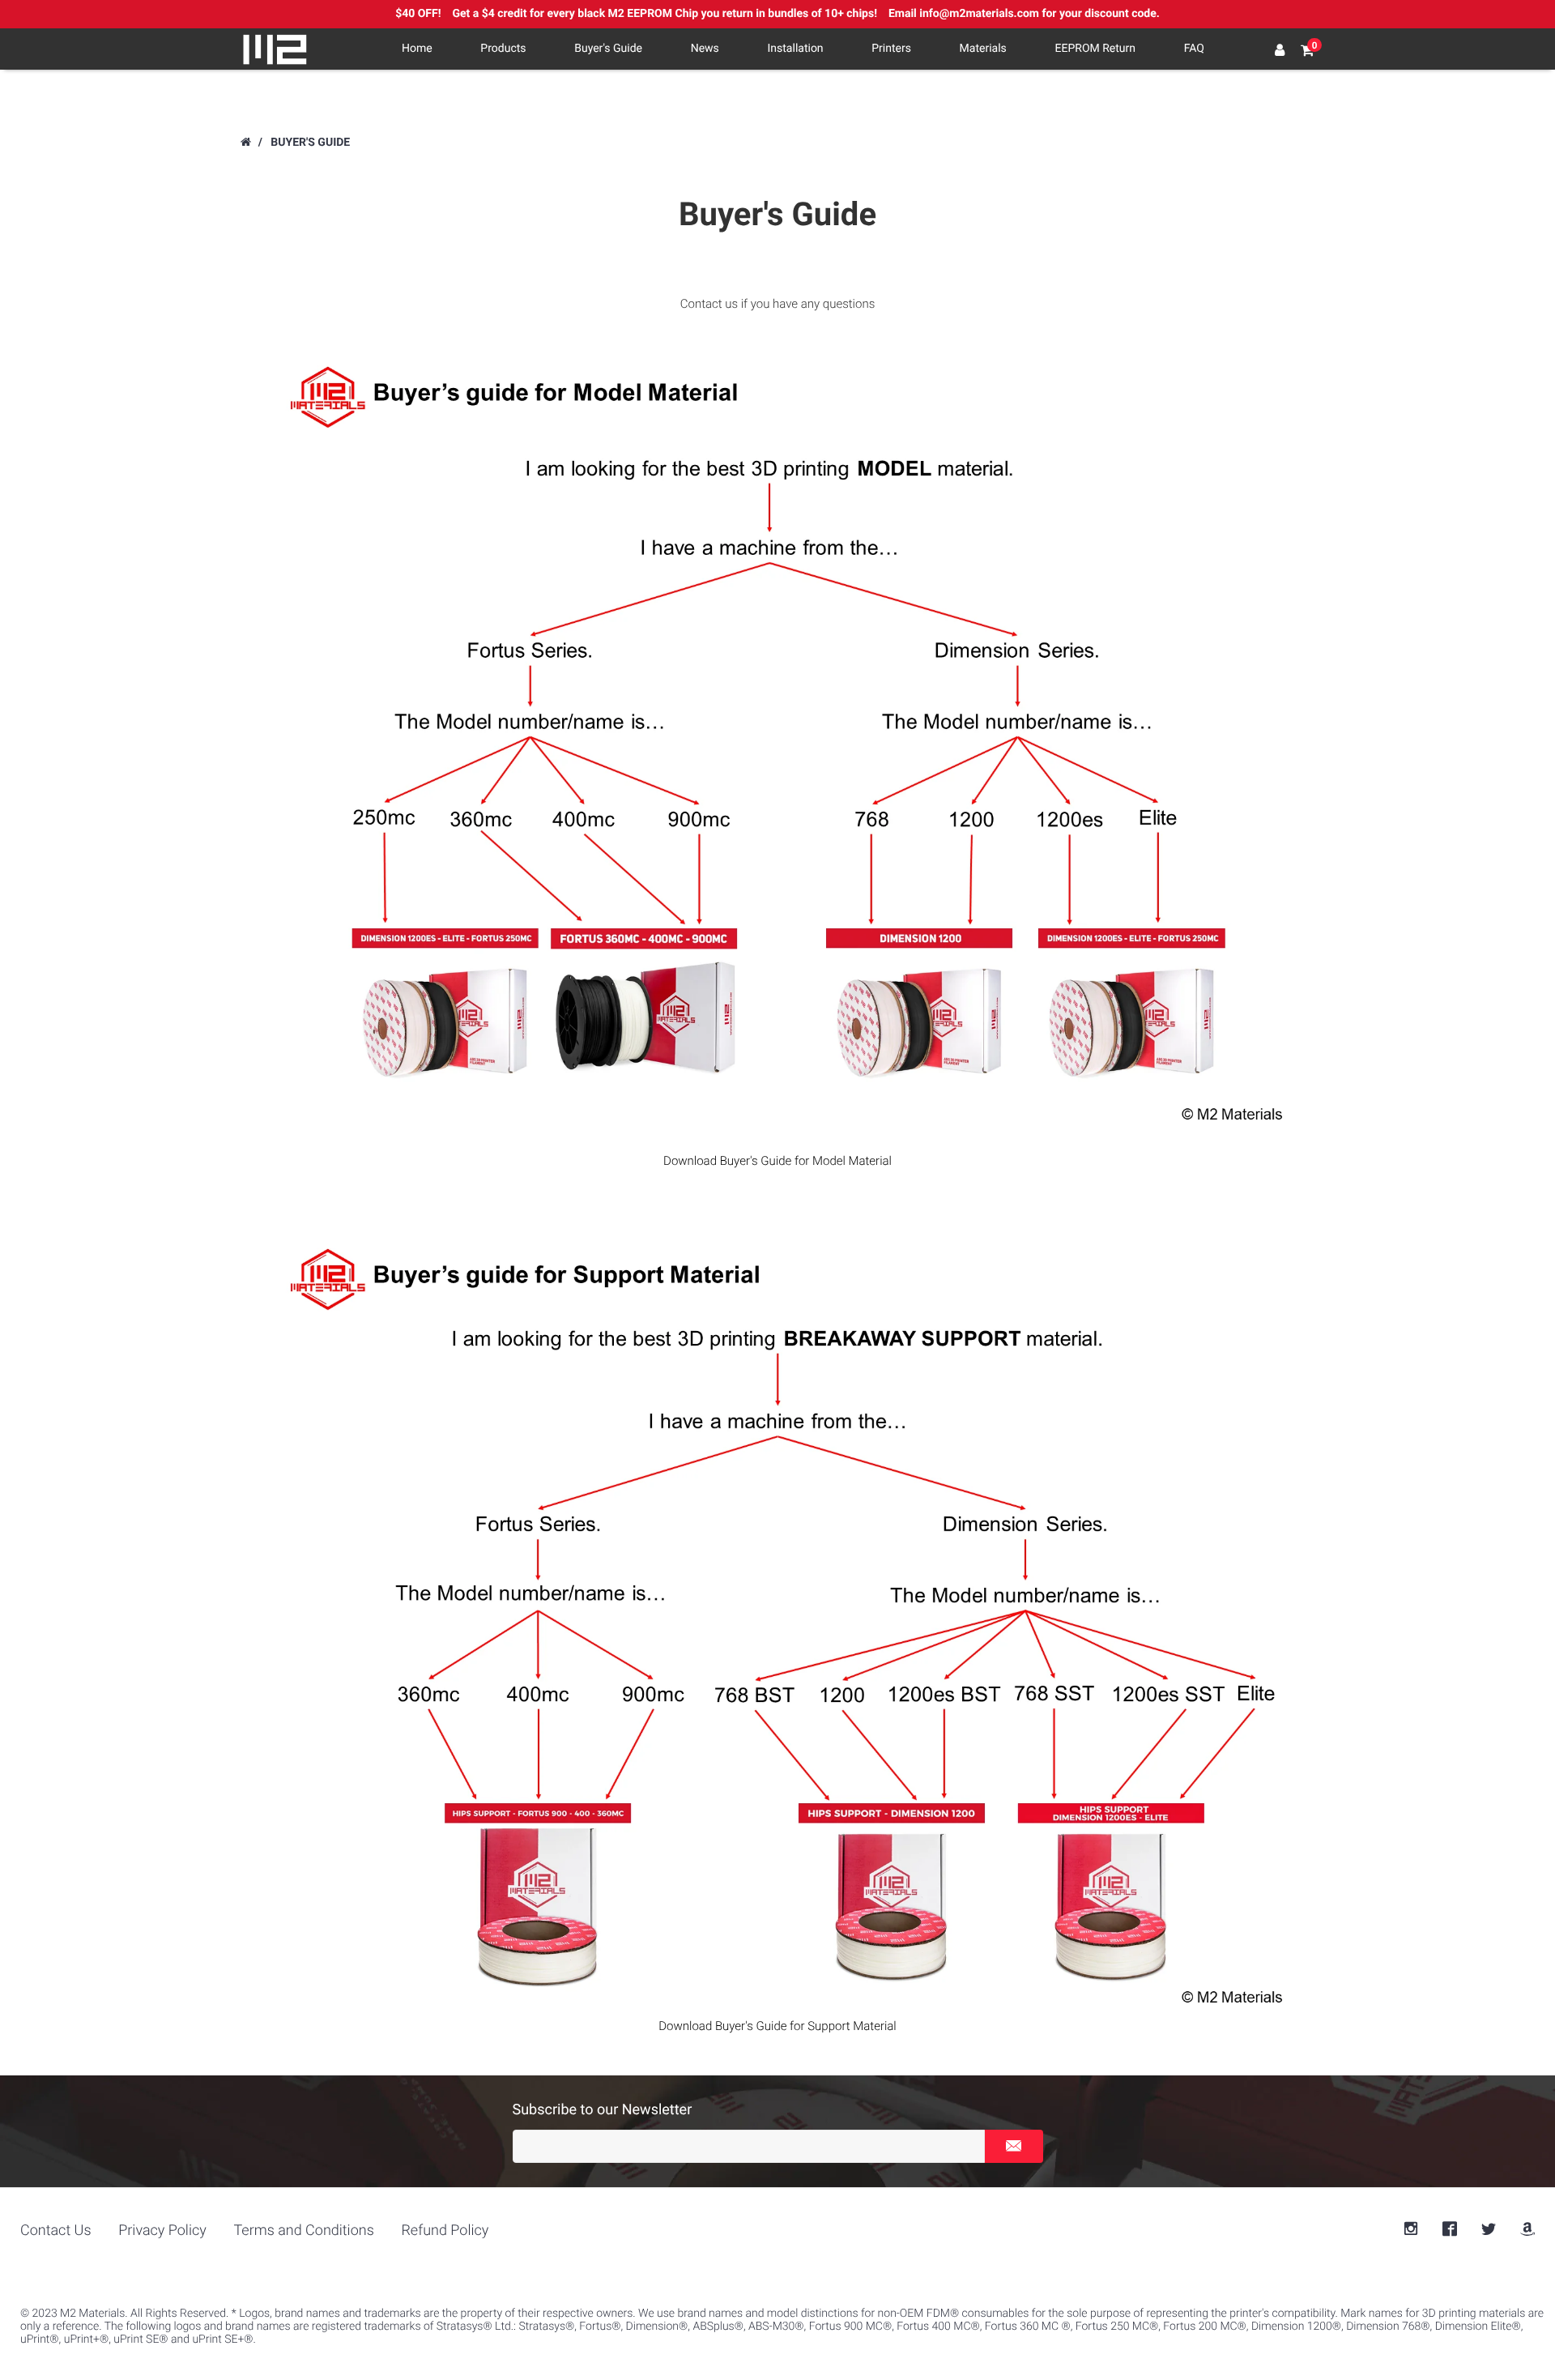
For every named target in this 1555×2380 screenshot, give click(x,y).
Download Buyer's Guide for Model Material (777, 1161)
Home (417, 49)
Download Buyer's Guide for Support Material (777, 2026)
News (705, 49)
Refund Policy (445, 2231)
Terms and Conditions (303, 2231)
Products (503, 49)
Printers (891, 49)
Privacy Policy (162, 2231)
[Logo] (275, 49)
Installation (796, 49)
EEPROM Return (1096, 49)
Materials (983, 49)
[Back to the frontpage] (245, 143)
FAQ (1194, 49)
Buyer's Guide (608, 49)
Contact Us (56, 2231)
